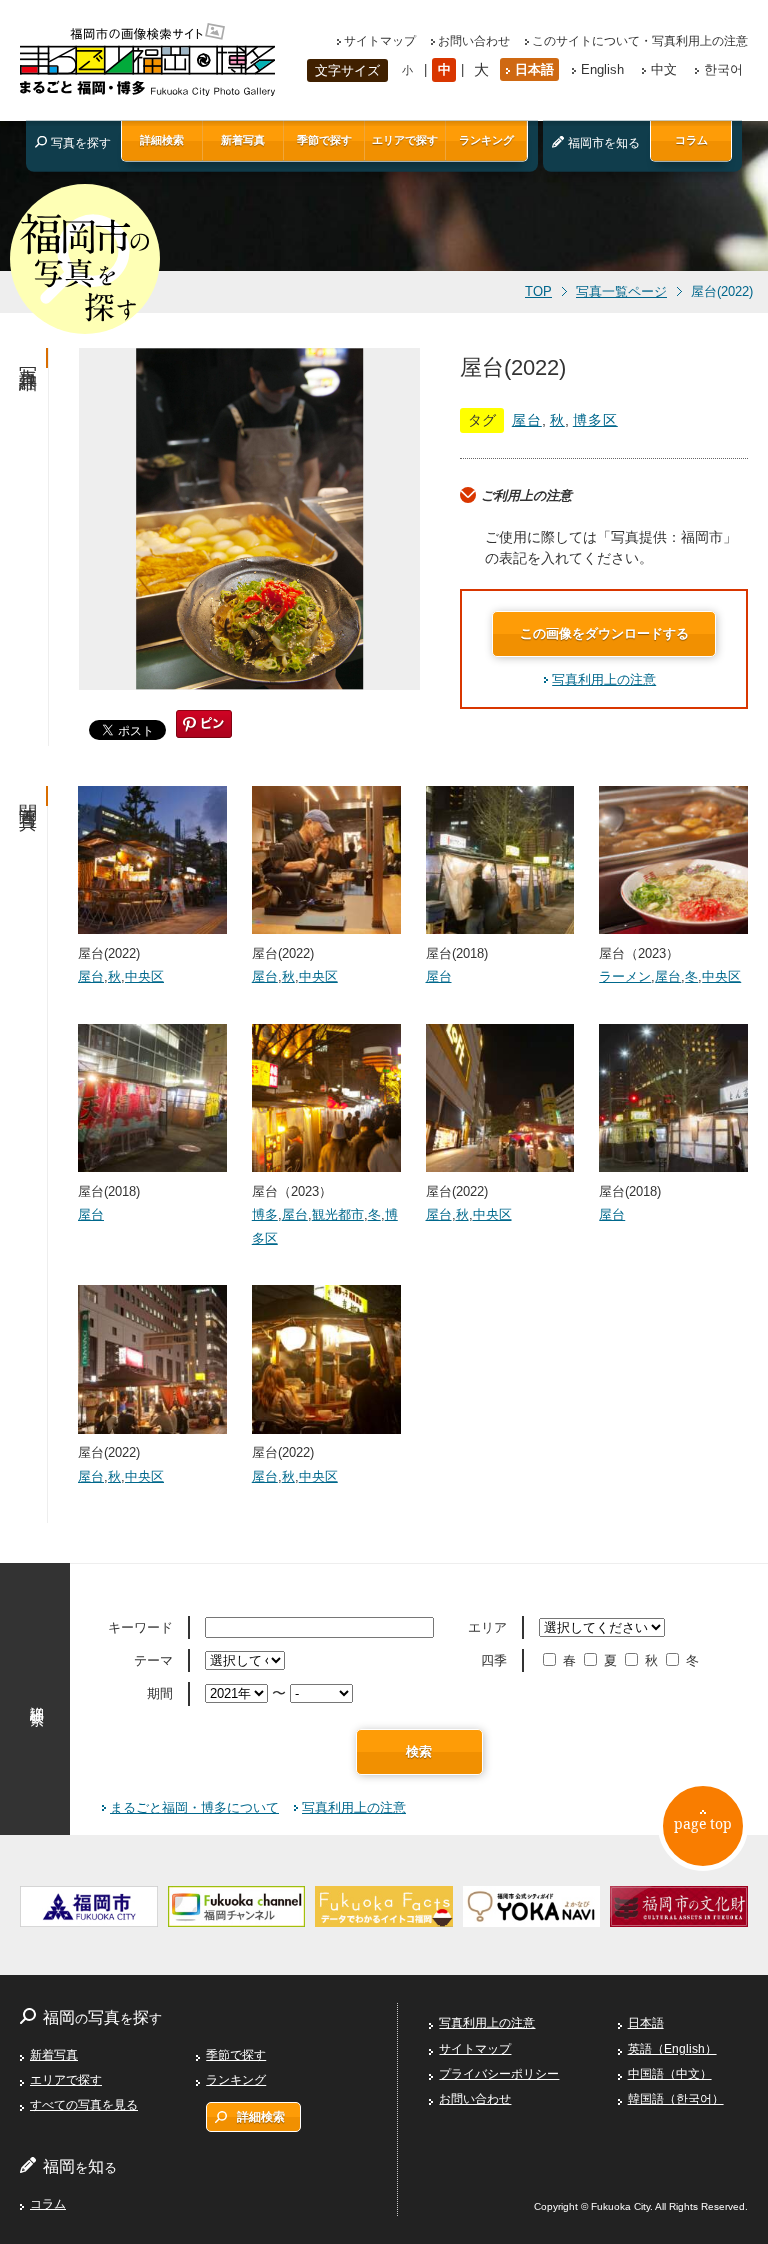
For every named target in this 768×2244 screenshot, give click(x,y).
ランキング (486, 140)
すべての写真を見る (84, 2105)
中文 (664, 69)
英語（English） (672, 2049)
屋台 (527, 420)
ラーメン (625, 976)
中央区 (144, 976)
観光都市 (338, 1214)
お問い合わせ (474, 41)
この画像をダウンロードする (604, 633)
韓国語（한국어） (676, 2099)
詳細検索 (162, 140)
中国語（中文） (670, 2074)
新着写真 (243, 140)
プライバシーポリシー (499, 2074)
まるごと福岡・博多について (194, 1807)
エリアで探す (405, 140)
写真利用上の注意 (604, 679)
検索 (419, 1751)
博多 (265, 1214)
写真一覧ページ (621, 292)
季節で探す (324, 140)
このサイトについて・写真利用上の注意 (640, 41)
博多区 (595, 420)
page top (703, 1823)
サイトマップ (380, 41)
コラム (691, 140)
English (602, 69)
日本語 (534, 69)
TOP (538, 292)
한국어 (723, 69)
